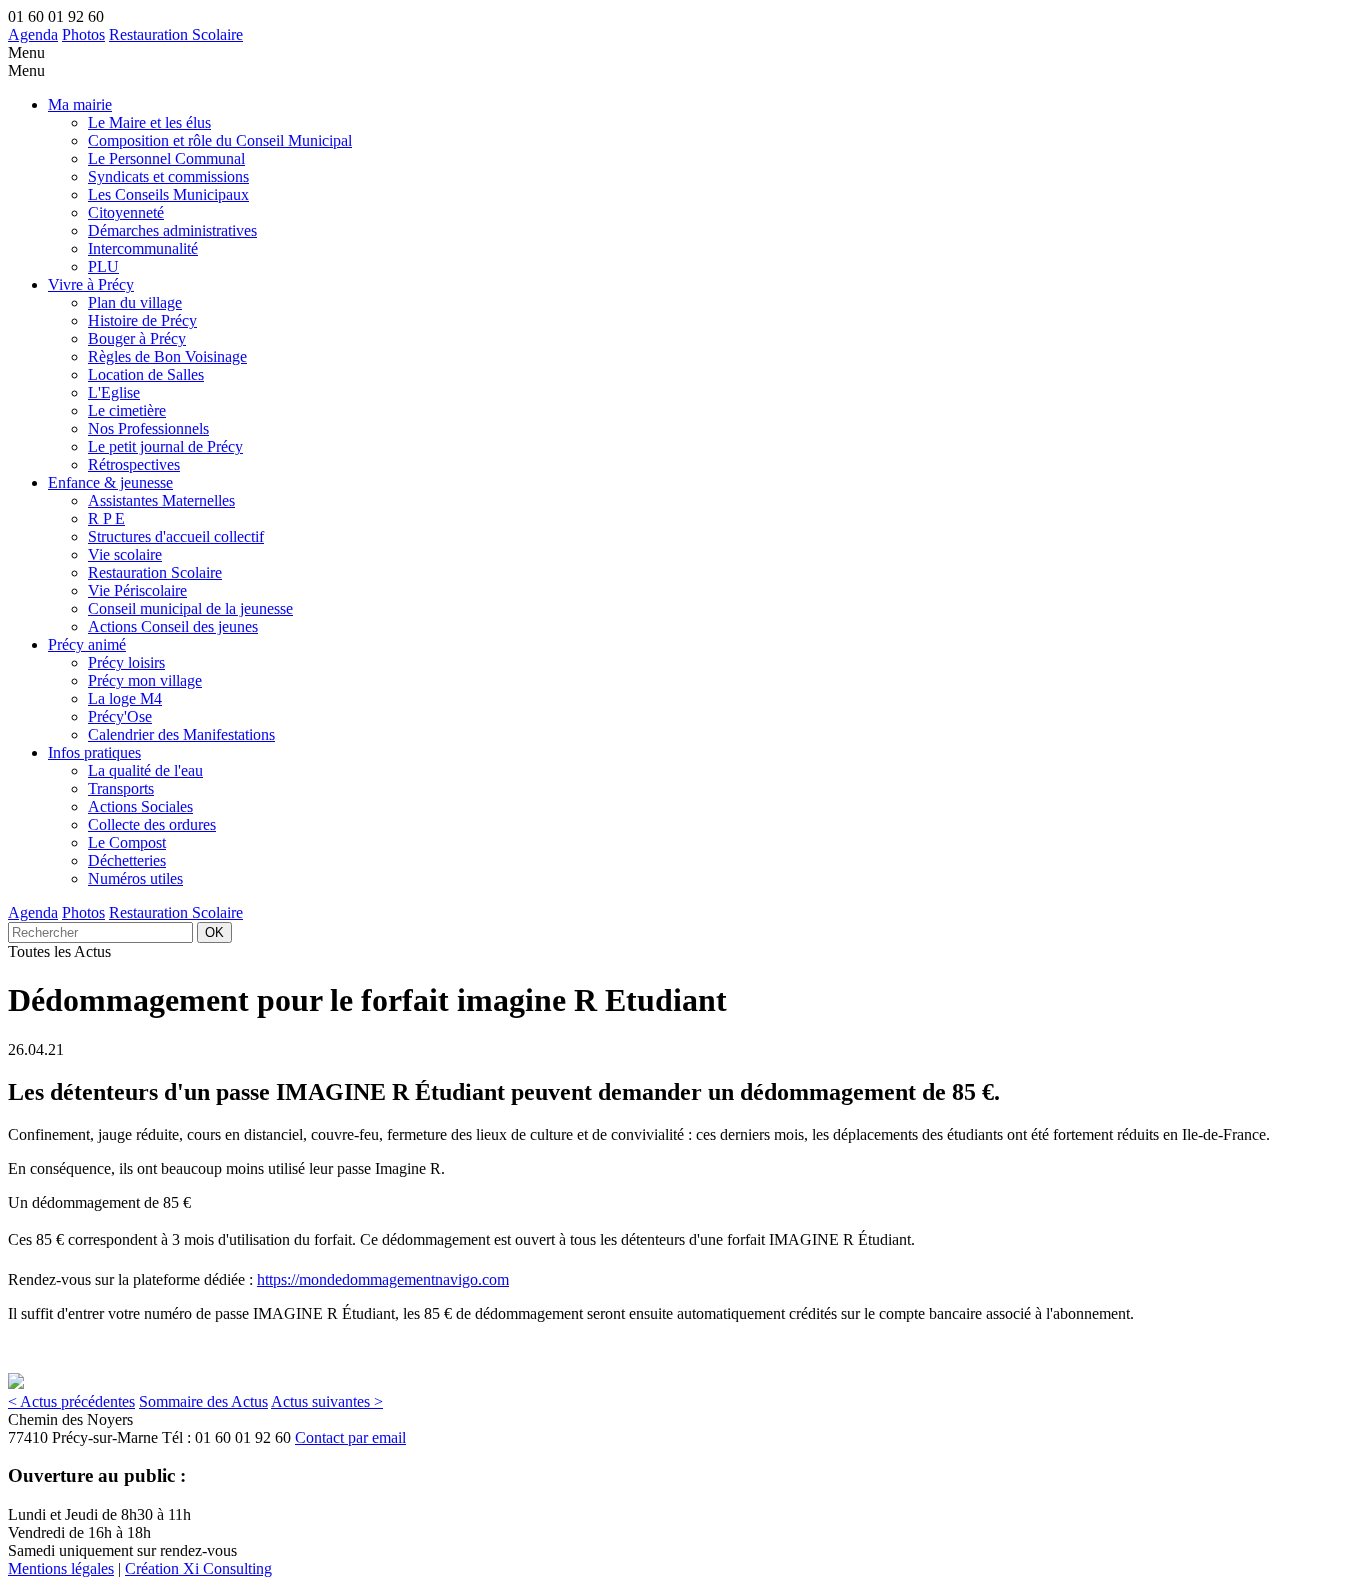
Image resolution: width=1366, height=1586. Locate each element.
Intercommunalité (143, 248)
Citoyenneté (126, 212)
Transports (121, 788)
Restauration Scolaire (176, 34)
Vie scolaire (125, 554)
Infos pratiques (94, 752)
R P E (106, 518)
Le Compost (127, 842)
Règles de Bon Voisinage (167, 356)
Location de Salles (146, 374)
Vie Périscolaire (137, 590)
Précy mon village (145, 680)
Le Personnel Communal (166, 158)
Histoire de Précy (142, 320)
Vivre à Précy (91, 284)
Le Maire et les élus (149, 122)
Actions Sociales (140, 806)
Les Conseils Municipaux (168, 194)
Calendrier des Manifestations (181, 734)
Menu (26, 52)
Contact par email (350, 1437)
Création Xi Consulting (198, 1568)
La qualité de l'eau (145, 770)
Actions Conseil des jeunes (173, 626)
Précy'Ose (120, 716)
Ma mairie (80, 104)
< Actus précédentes (71, 1401)
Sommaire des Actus (203, 1401)
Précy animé (87, 644)
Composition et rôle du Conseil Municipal (220, 140)
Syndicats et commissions (168, 176)
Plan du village (135, 302)
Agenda (33, 34)
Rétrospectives (134, 464)
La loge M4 (125, 698)
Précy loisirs (126, 662)
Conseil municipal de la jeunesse (190, 608)
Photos (83, 34)
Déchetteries (127, 860)
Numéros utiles (135, 878)
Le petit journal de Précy (165, 446)
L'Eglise (114, 392)
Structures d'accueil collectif (176, 536)
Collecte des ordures (152, 824)
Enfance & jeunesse (110, 482)
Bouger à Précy (137, 338)
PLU (103, 266)
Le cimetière (127, 410)
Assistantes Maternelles (161, 500)
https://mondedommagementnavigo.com (383, 1279)
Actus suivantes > (327, 1401)
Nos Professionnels (148, 428)
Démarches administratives (172, 230)
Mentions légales (61, 1568)
